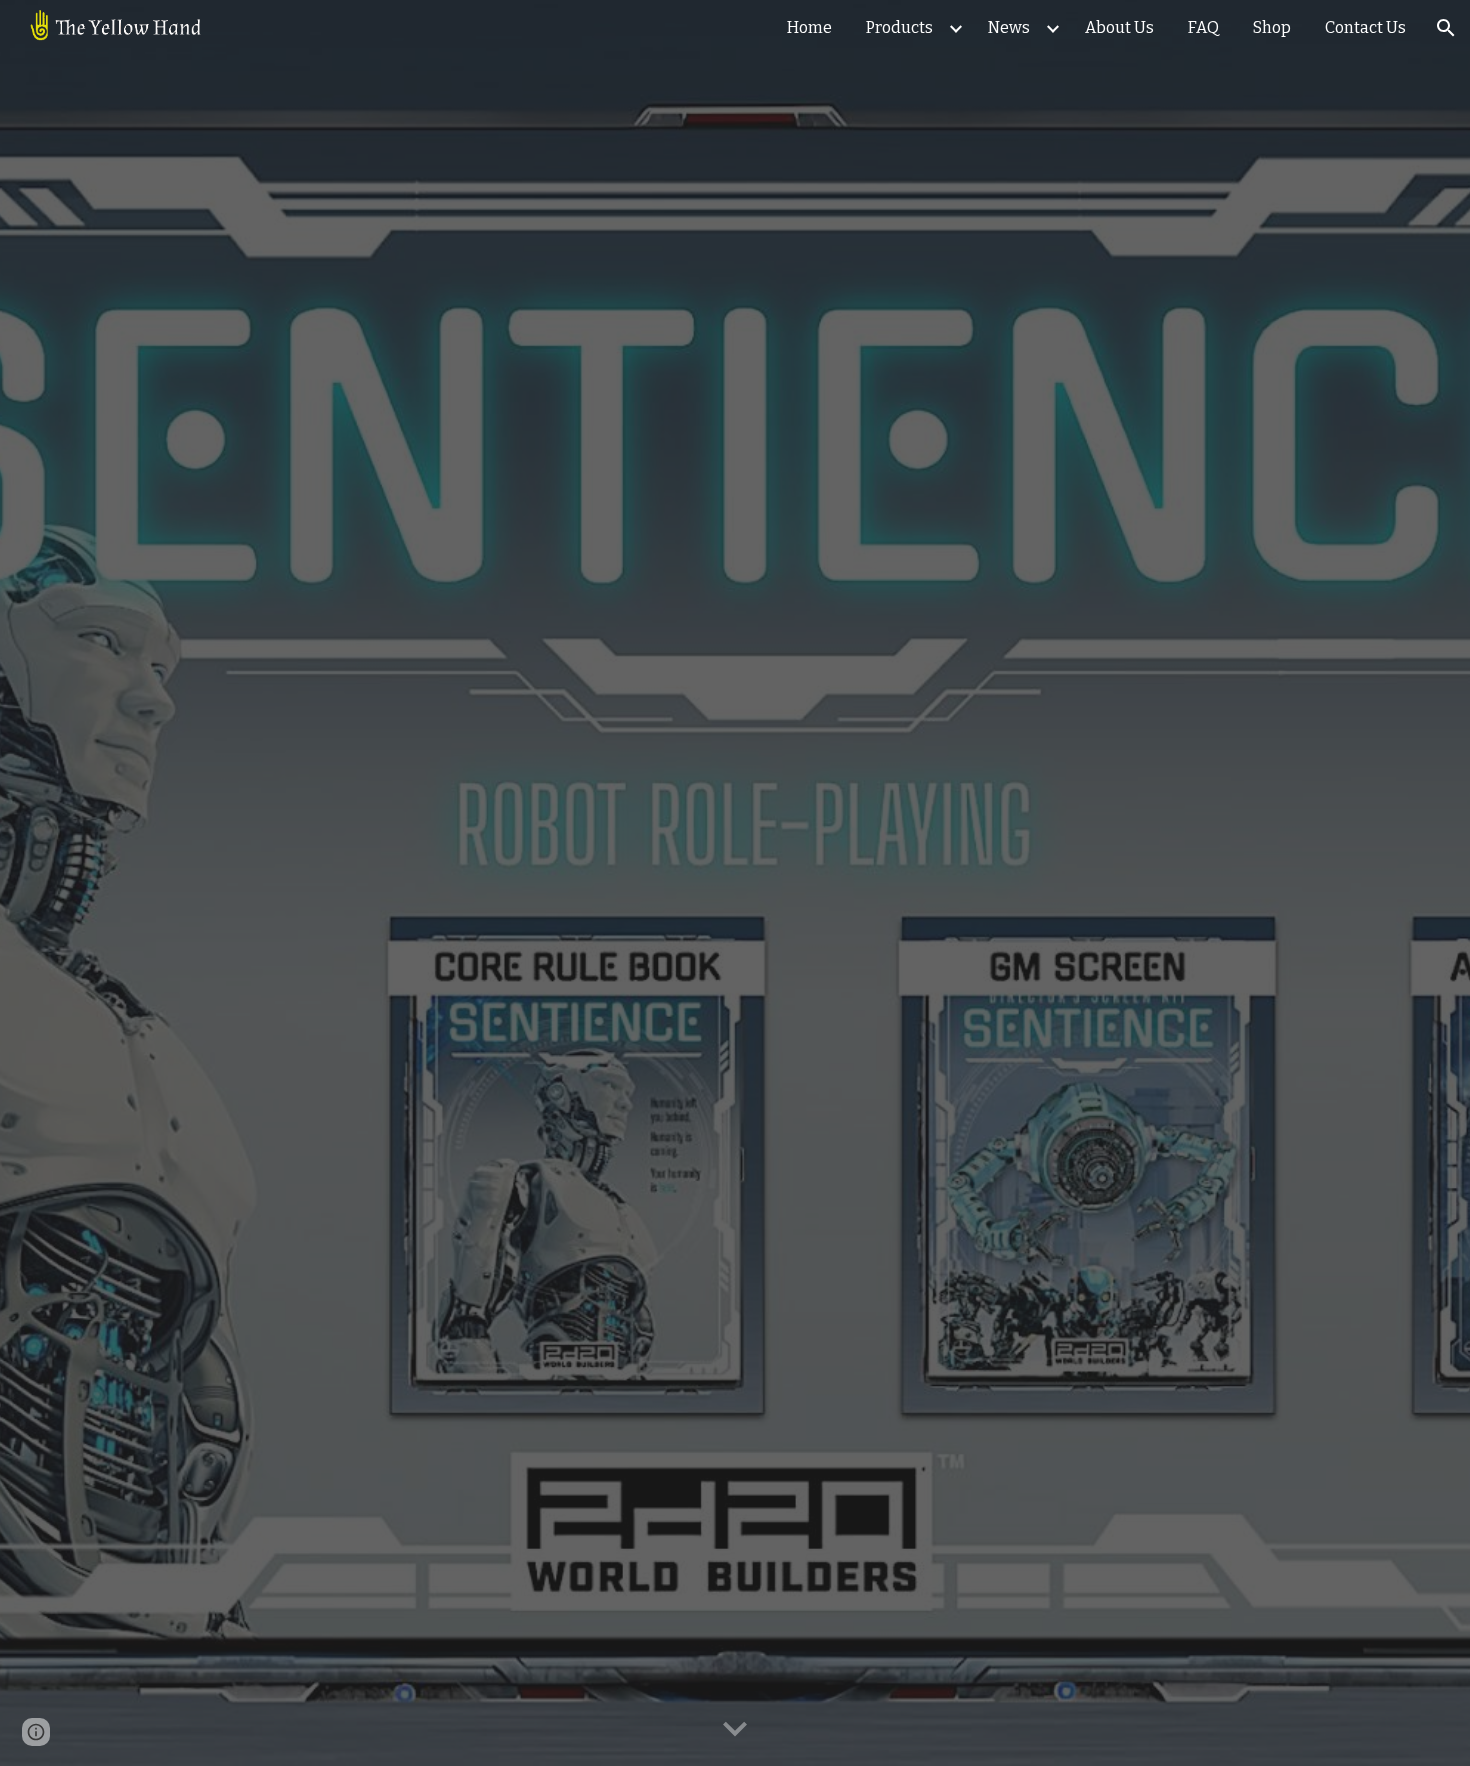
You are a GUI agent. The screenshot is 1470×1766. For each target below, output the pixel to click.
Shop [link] (1272, 27)
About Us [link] (1119, 27)
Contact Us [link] (1365, 27)
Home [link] (809, 27)
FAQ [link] (1203, 27)
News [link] (1009, 27)
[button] (1446, 28)
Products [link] (899, 27)
